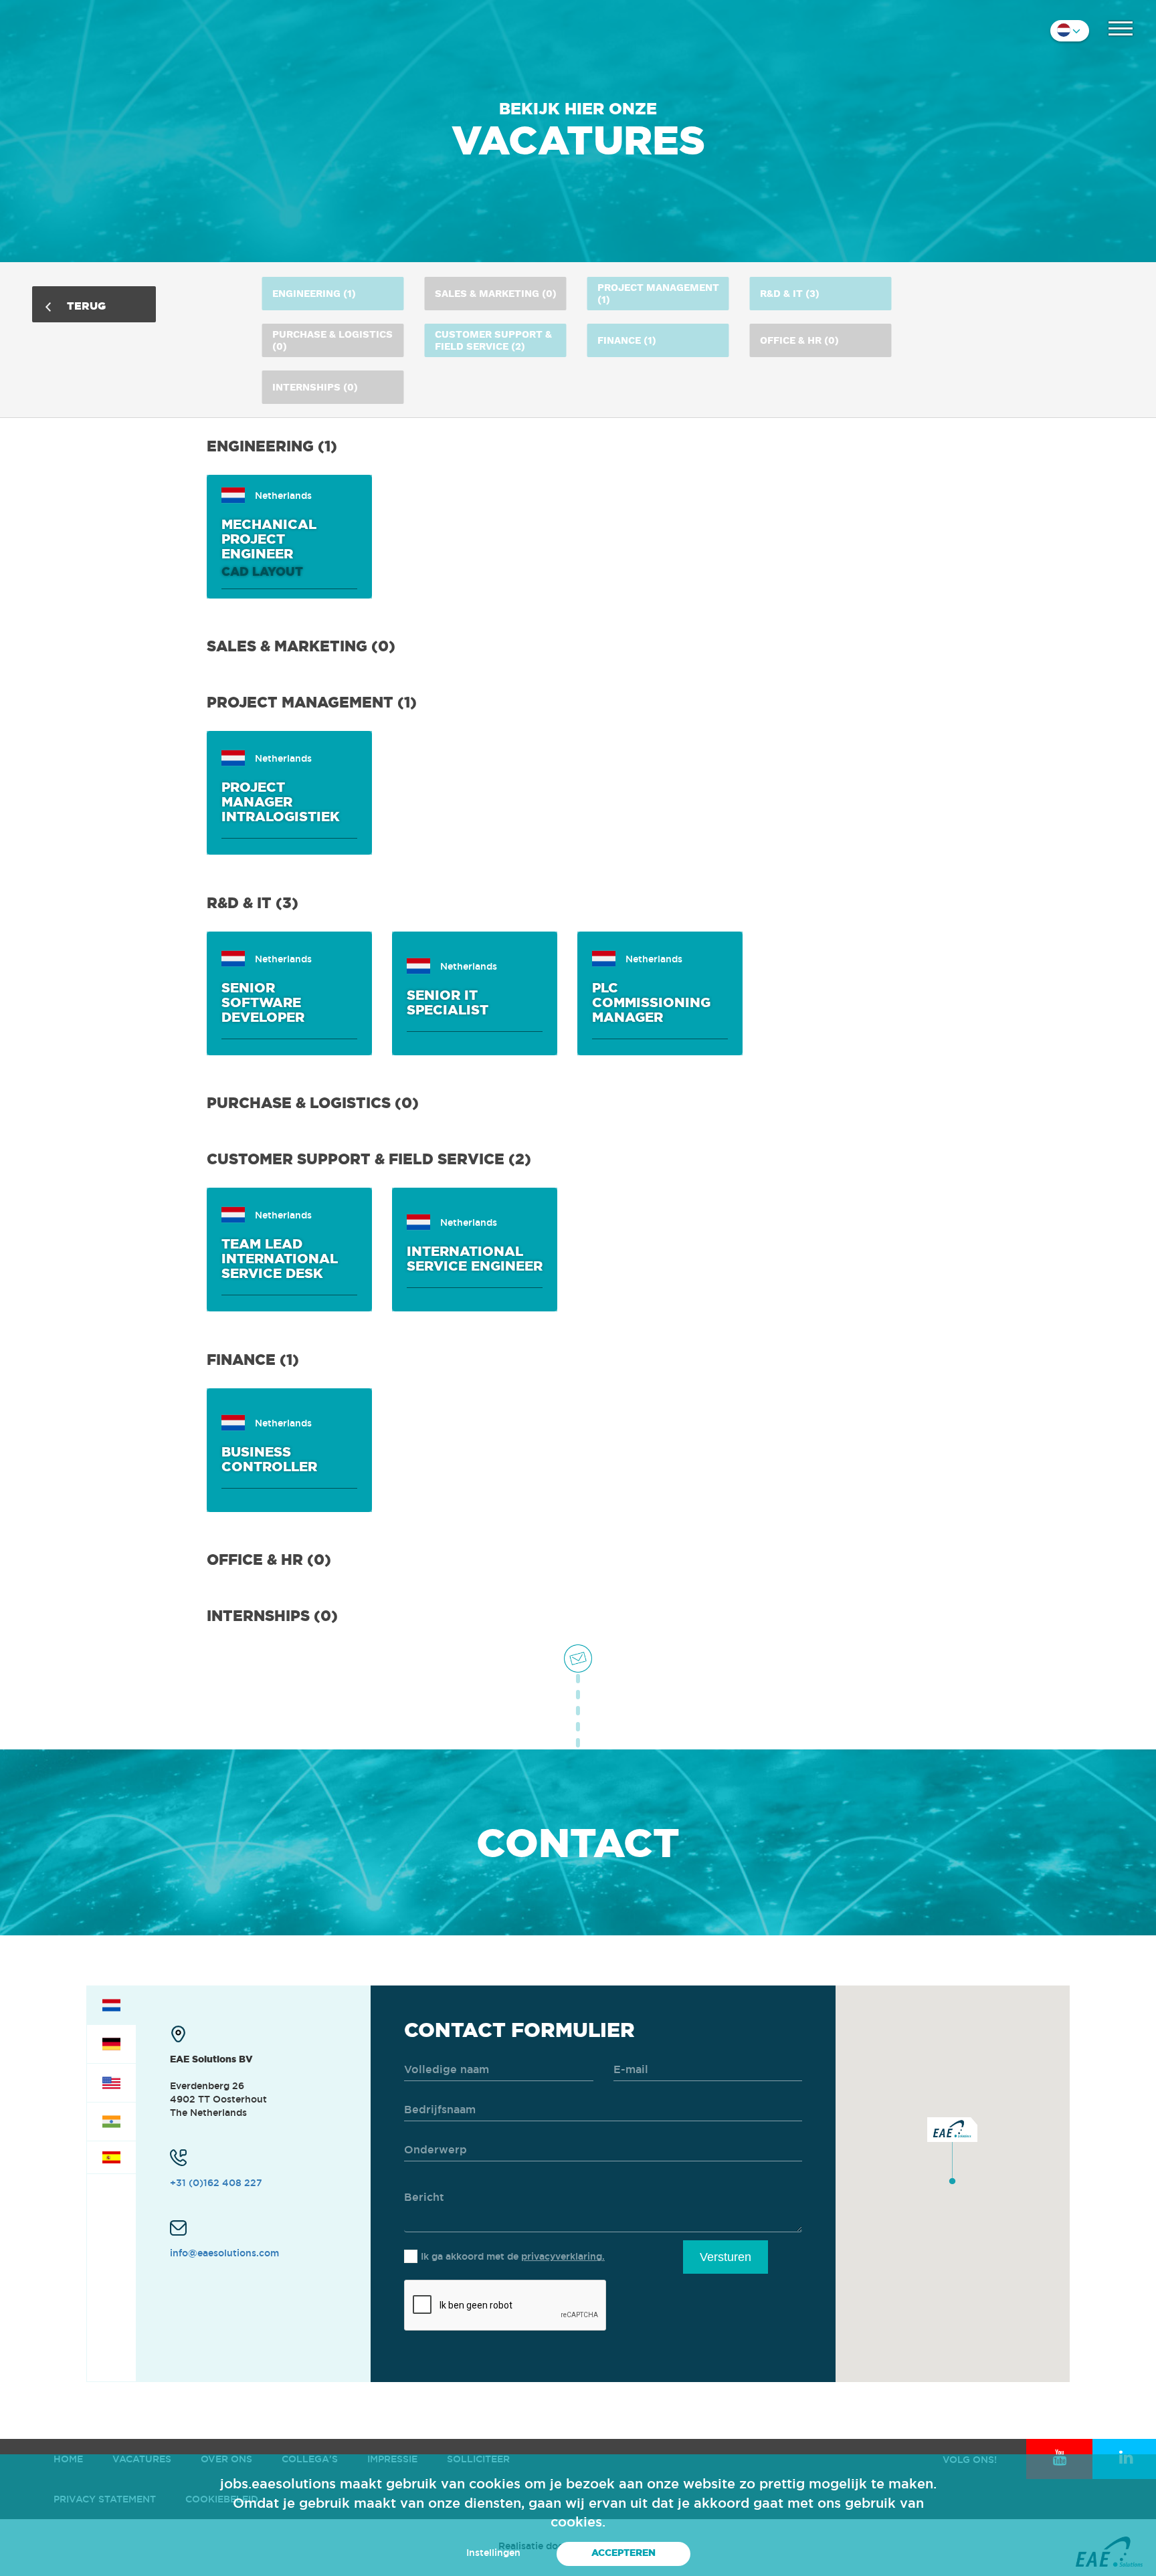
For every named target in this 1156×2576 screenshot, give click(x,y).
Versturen (726, 2257)
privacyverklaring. (563, 2256)
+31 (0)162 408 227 (216, 2183)
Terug (85, 306)
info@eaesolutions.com (224, 2253)
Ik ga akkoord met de (513, 2256)
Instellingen (493, 2553)
